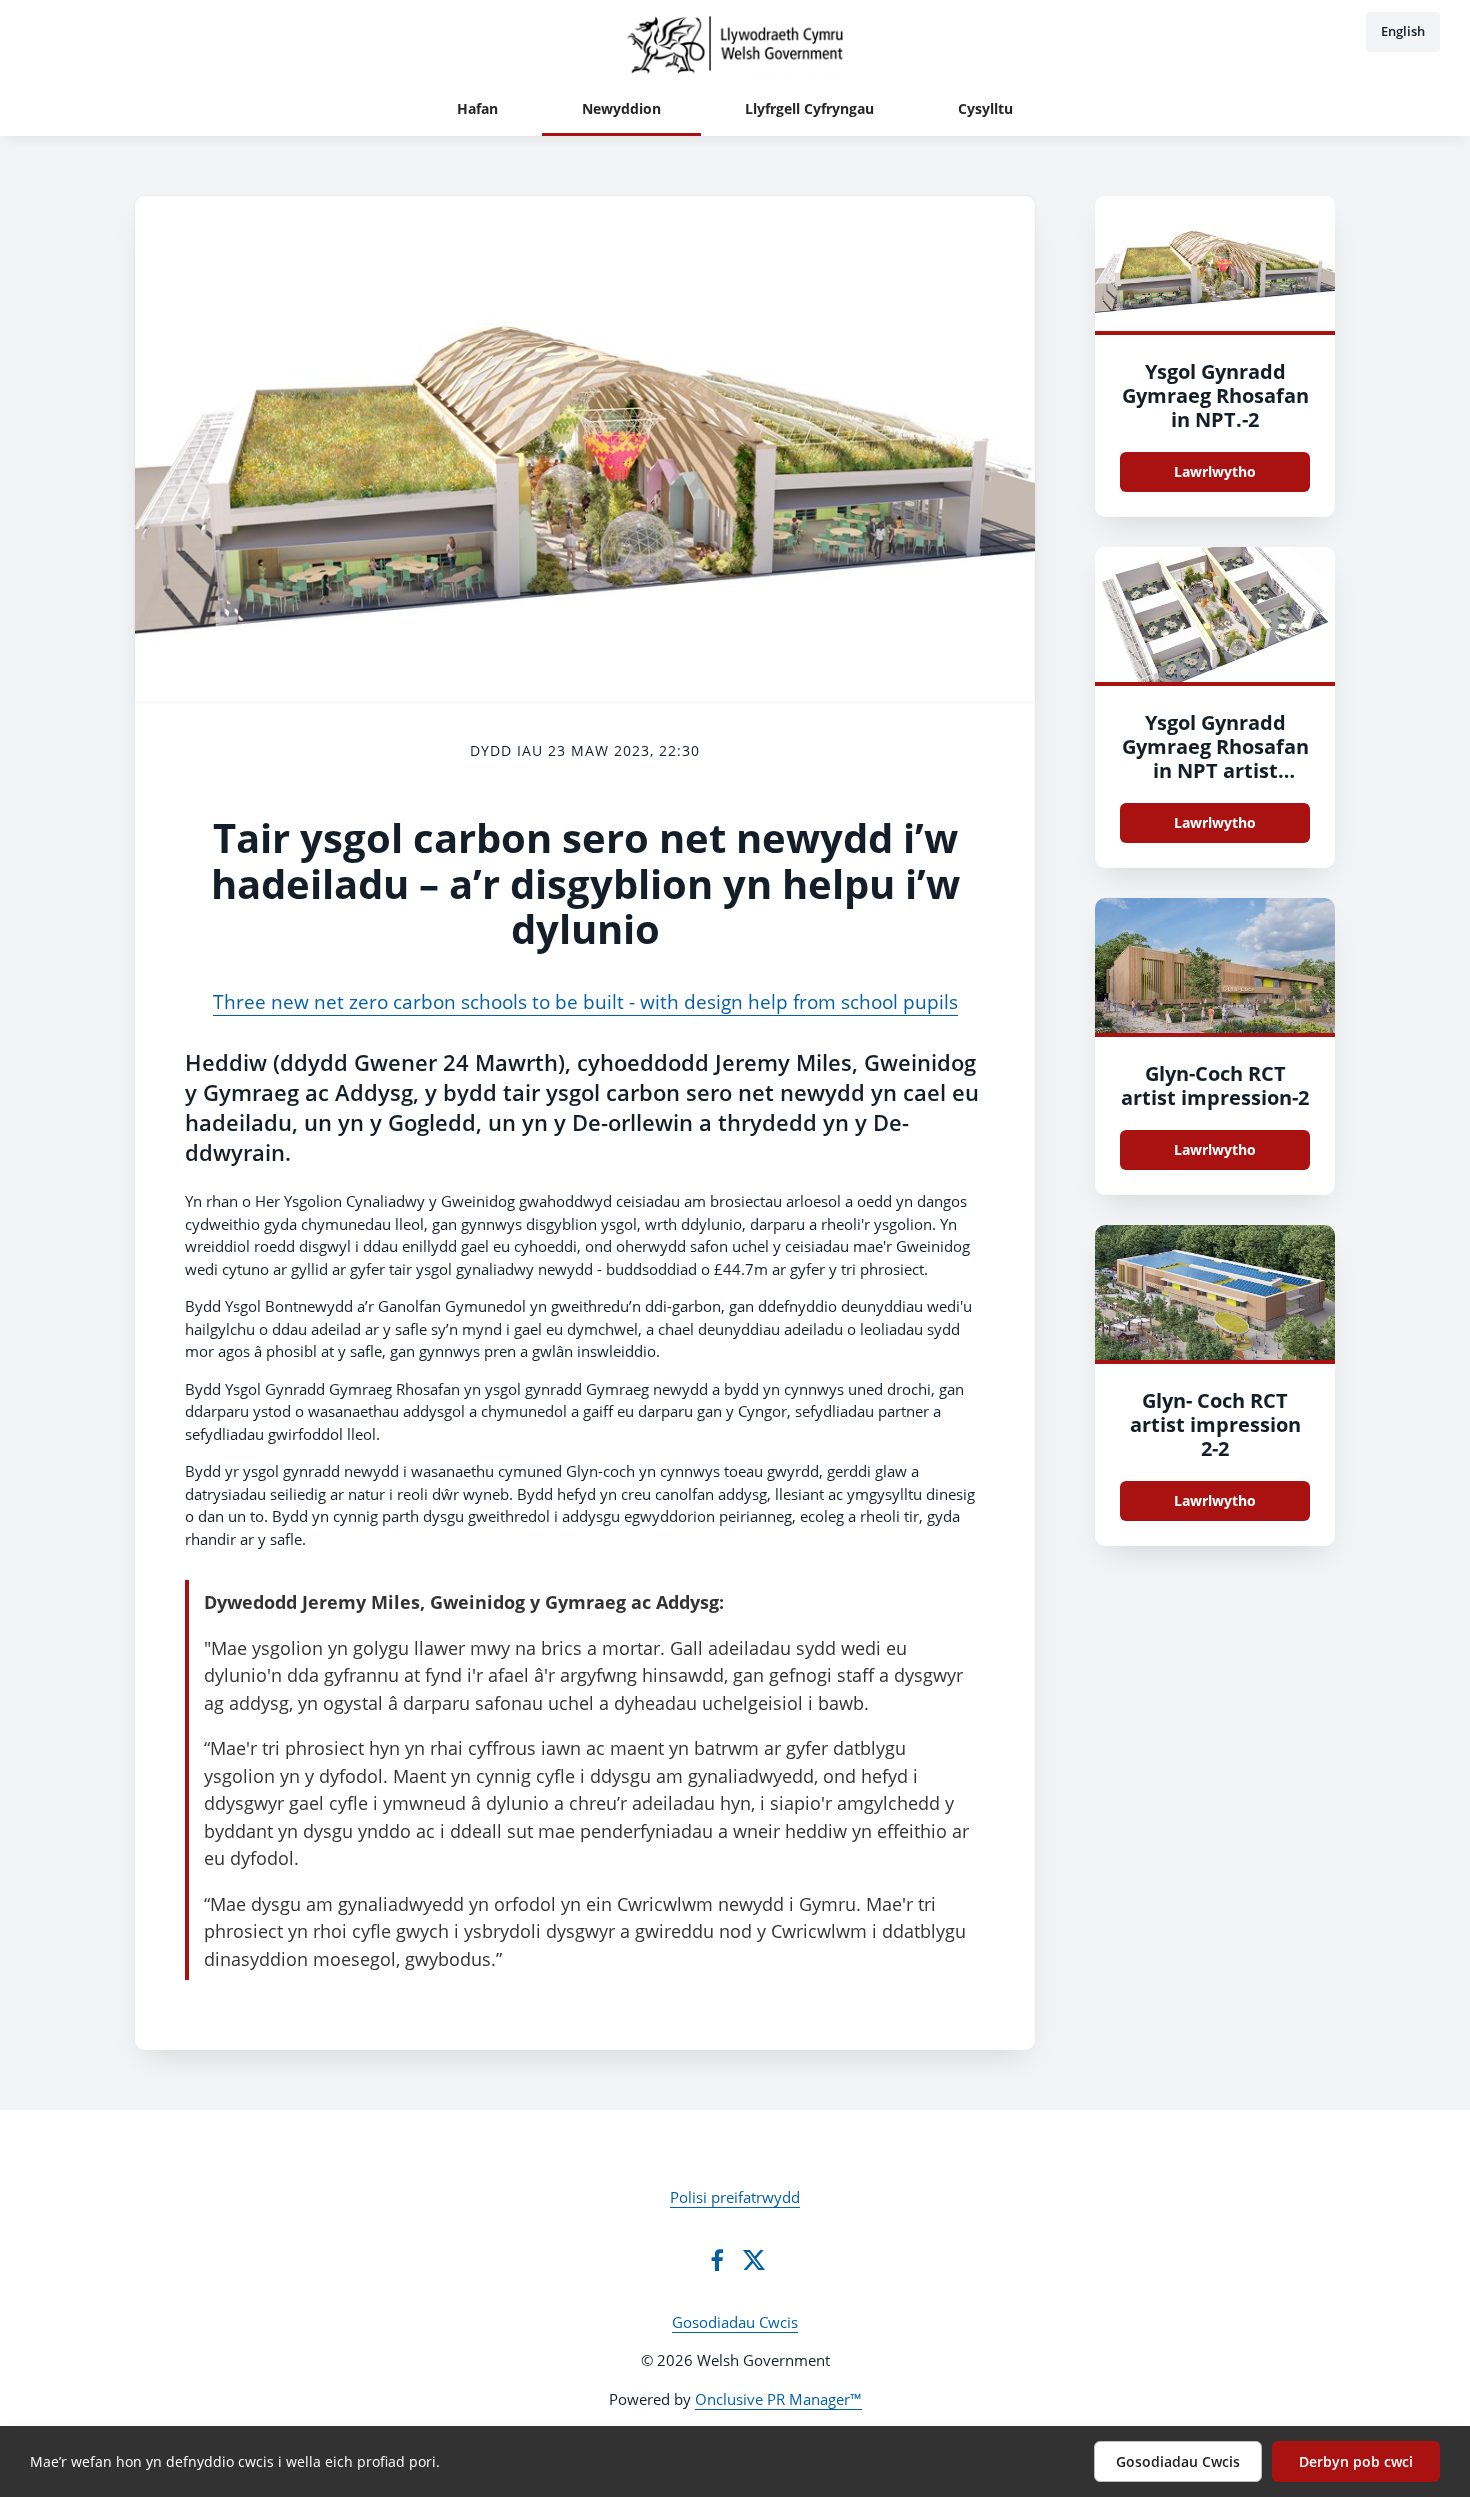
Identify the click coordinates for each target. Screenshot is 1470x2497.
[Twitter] (754, 2260)
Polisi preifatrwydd (735, 2197)
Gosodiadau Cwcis (735, 2322)
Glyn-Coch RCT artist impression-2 (1215, 1085)
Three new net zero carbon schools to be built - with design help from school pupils (585, 1002)
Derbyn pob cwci (1356, 2461)
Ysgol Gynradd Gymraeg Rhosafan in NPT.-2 (1215, 395)
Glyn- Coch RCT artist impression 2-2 (1215, 1424)
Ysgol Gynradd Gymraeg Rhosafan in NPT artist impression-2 (1215, 758)
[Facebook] (717, 2260)
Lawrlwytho (1215, 471)
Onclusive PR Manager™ (778, 2399)
